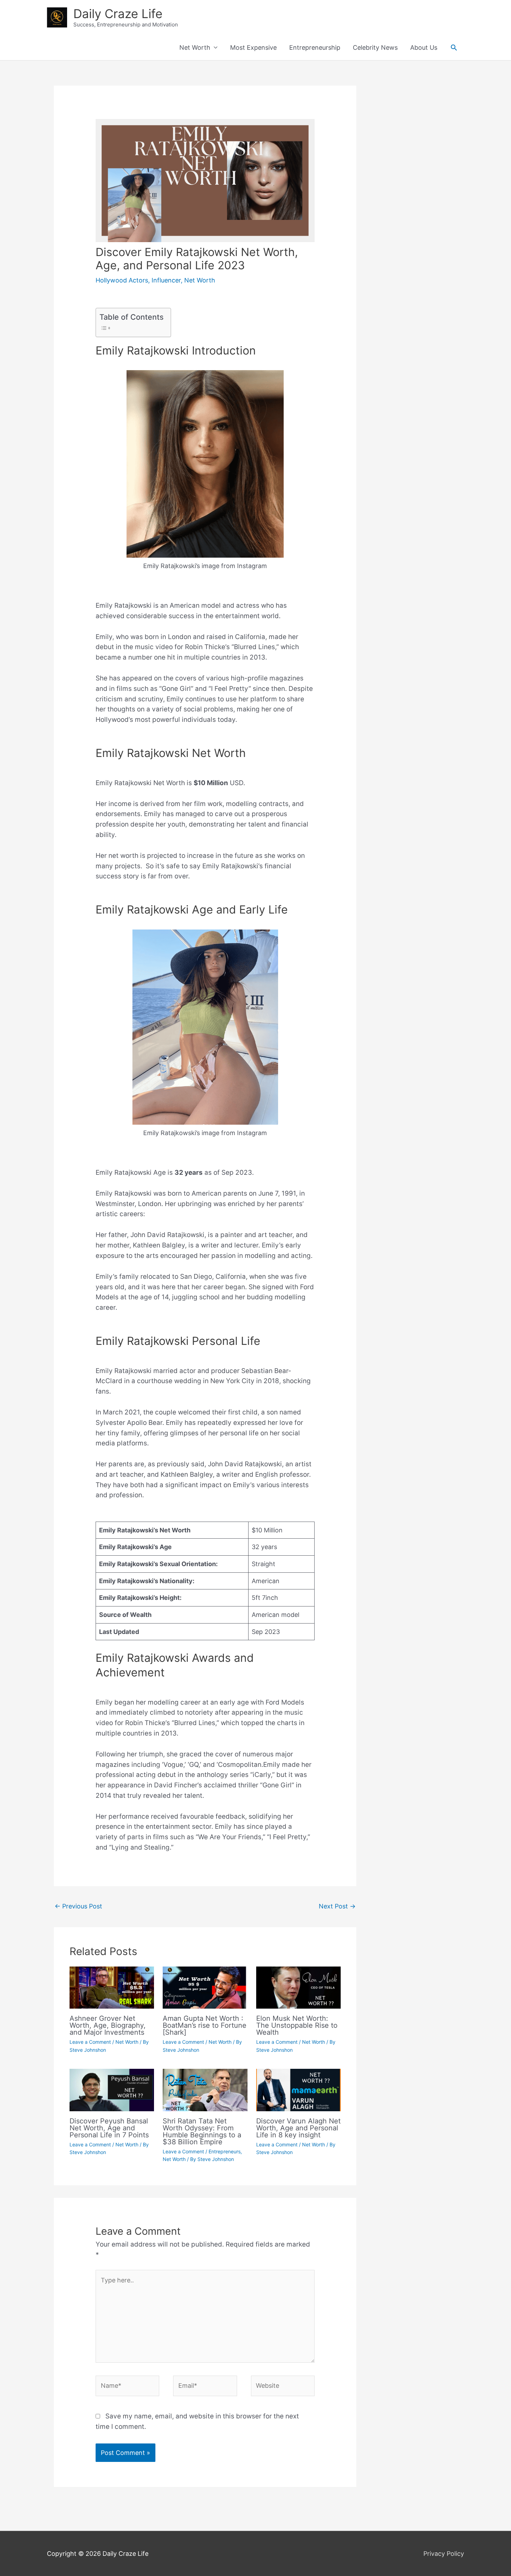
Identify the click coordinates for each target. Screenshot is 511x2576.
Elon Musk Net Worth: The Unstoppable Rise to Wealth (297, 2025)
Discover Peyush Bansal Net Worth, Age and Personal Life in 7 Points (109, 2128)
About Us (424, 47)
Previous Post (78, 1906)
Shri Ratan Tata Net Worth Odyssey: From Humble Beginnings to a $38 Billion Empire (202, 2131)
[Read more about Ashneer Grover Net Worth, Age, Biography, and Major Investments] (112, 1987)
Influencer (166, 280)
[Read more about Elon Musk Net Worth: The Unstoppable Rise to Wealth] (298, 1987)
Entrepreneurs (225, 2151)
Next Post (337, 1906)
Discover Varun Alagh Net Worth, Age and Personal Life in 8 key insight (298, 2128)
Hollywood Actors (122, 280)
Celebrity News (375, 47)
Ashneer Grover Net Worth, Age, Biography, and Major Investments (108, 2025)
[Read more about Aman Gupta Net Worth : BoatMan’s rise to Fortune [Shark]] (205, 1987)
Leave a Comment (90, 2042)
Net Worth (195, 47)
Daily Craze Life (118, 14)
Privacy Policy (444, 2554)
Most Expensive (253, 47)
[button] (454, 47)
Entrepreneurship (315, 47)
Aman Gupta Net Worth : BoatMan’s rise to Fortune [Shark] (205, 2025)
